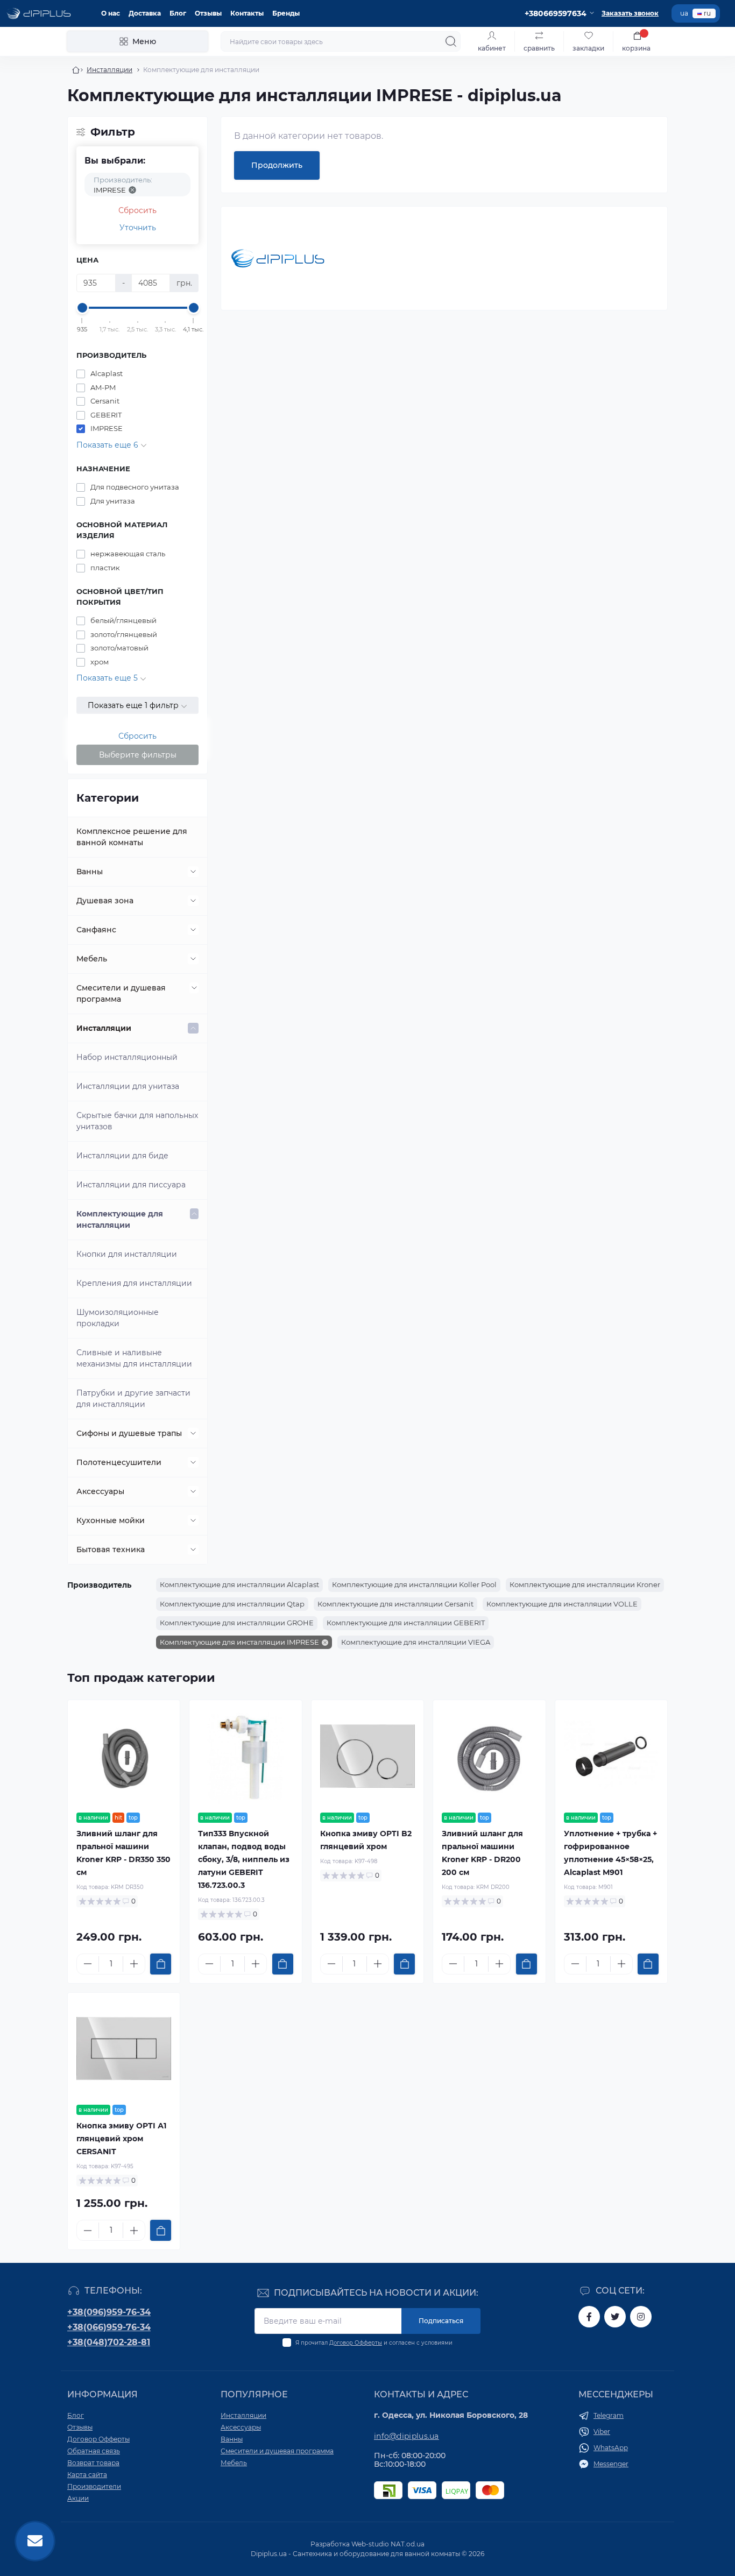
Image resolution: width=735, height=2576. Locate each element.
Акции (78, 2498)
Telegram (609, 2415)
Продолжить (277, 165)
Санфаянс (96, 930)
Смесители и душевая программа (121, 993)
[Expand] (193, 872)
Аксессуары (100, 1491)
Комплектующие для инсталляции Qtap (232, 1604)
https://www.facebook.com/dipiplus (589, 2317)
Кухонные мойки (111, 1520)
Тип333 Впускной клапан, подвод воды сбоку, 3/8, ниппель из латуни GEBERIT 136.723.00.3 (244, 1859)
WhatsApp (611, 2448)
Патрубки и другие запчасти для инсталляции (133, 1399)
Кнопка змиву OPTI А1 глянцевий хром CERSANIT (121, 2139)
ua (684, 13)
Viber (602, 2432)
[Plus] (134, 1964)
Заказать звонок (630, 13)
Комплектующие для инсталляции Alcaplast (239, 1584)
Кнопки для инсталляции (127, 1254)
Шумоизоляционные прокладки (118, 1318)
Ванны (90, 872)
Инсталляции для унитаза (128, 1086)
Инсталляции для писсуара (131, 1185)
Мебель (92, 959)
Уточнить (138, 228)
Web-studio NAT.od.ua (388, 2544)
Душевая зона (105, 901)
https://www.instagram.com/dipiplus (641, 2317)
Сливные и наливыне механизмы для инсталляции (134, 1358)
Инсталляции (109, 70)
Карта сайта (87, 2475)
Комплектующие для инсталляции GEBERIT (406, 1623)
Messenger (611, 2464)
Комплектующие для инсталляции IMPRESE (239, 1642)
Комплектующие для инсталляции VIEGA (416, 1642)
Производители (94, 2486)
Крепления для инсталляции (134, 1283)
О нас (111, 13)
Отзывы (208, 13)
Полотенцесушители (119, 1462)
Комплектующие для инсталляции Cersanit (395, 1604)
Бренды (286, 13)
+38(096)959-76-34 (109, 2312)
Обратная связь (94, 2451)
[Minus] (88, 1964)
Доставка (145, 13)
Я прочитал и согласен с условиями (374, 2343)
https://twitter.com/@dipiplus (615, 2317)
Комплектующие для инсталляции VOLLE (562, 1604)
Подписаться (441, 2321)
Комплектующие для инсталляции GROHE (237, 1623)
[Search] (451, 41)
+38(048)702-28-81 (109, 2342)
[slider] (82, 308)
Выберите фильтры (138, 755)
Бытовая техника (111, 1549)
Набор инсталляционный (127, 1057)
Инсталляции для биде (122, 1156)
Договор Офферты (356, 2343)
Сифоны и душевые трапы (129, 1433)
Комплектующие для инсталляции (120, 1219)
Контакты (247, 13)
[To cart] (161, 1964)
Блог (178, 13)
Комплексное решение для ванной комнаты (132, 837)
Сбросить (137, 210)
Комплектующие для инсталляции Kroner (585, 1584)
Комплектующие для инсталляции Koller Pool (414, 1584)
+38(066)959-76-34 (109, 2327)
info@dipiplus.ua (407, 2436)
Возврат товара (93, 2463)
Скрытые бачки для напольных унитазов (137, 1121)
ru (707, 13)
